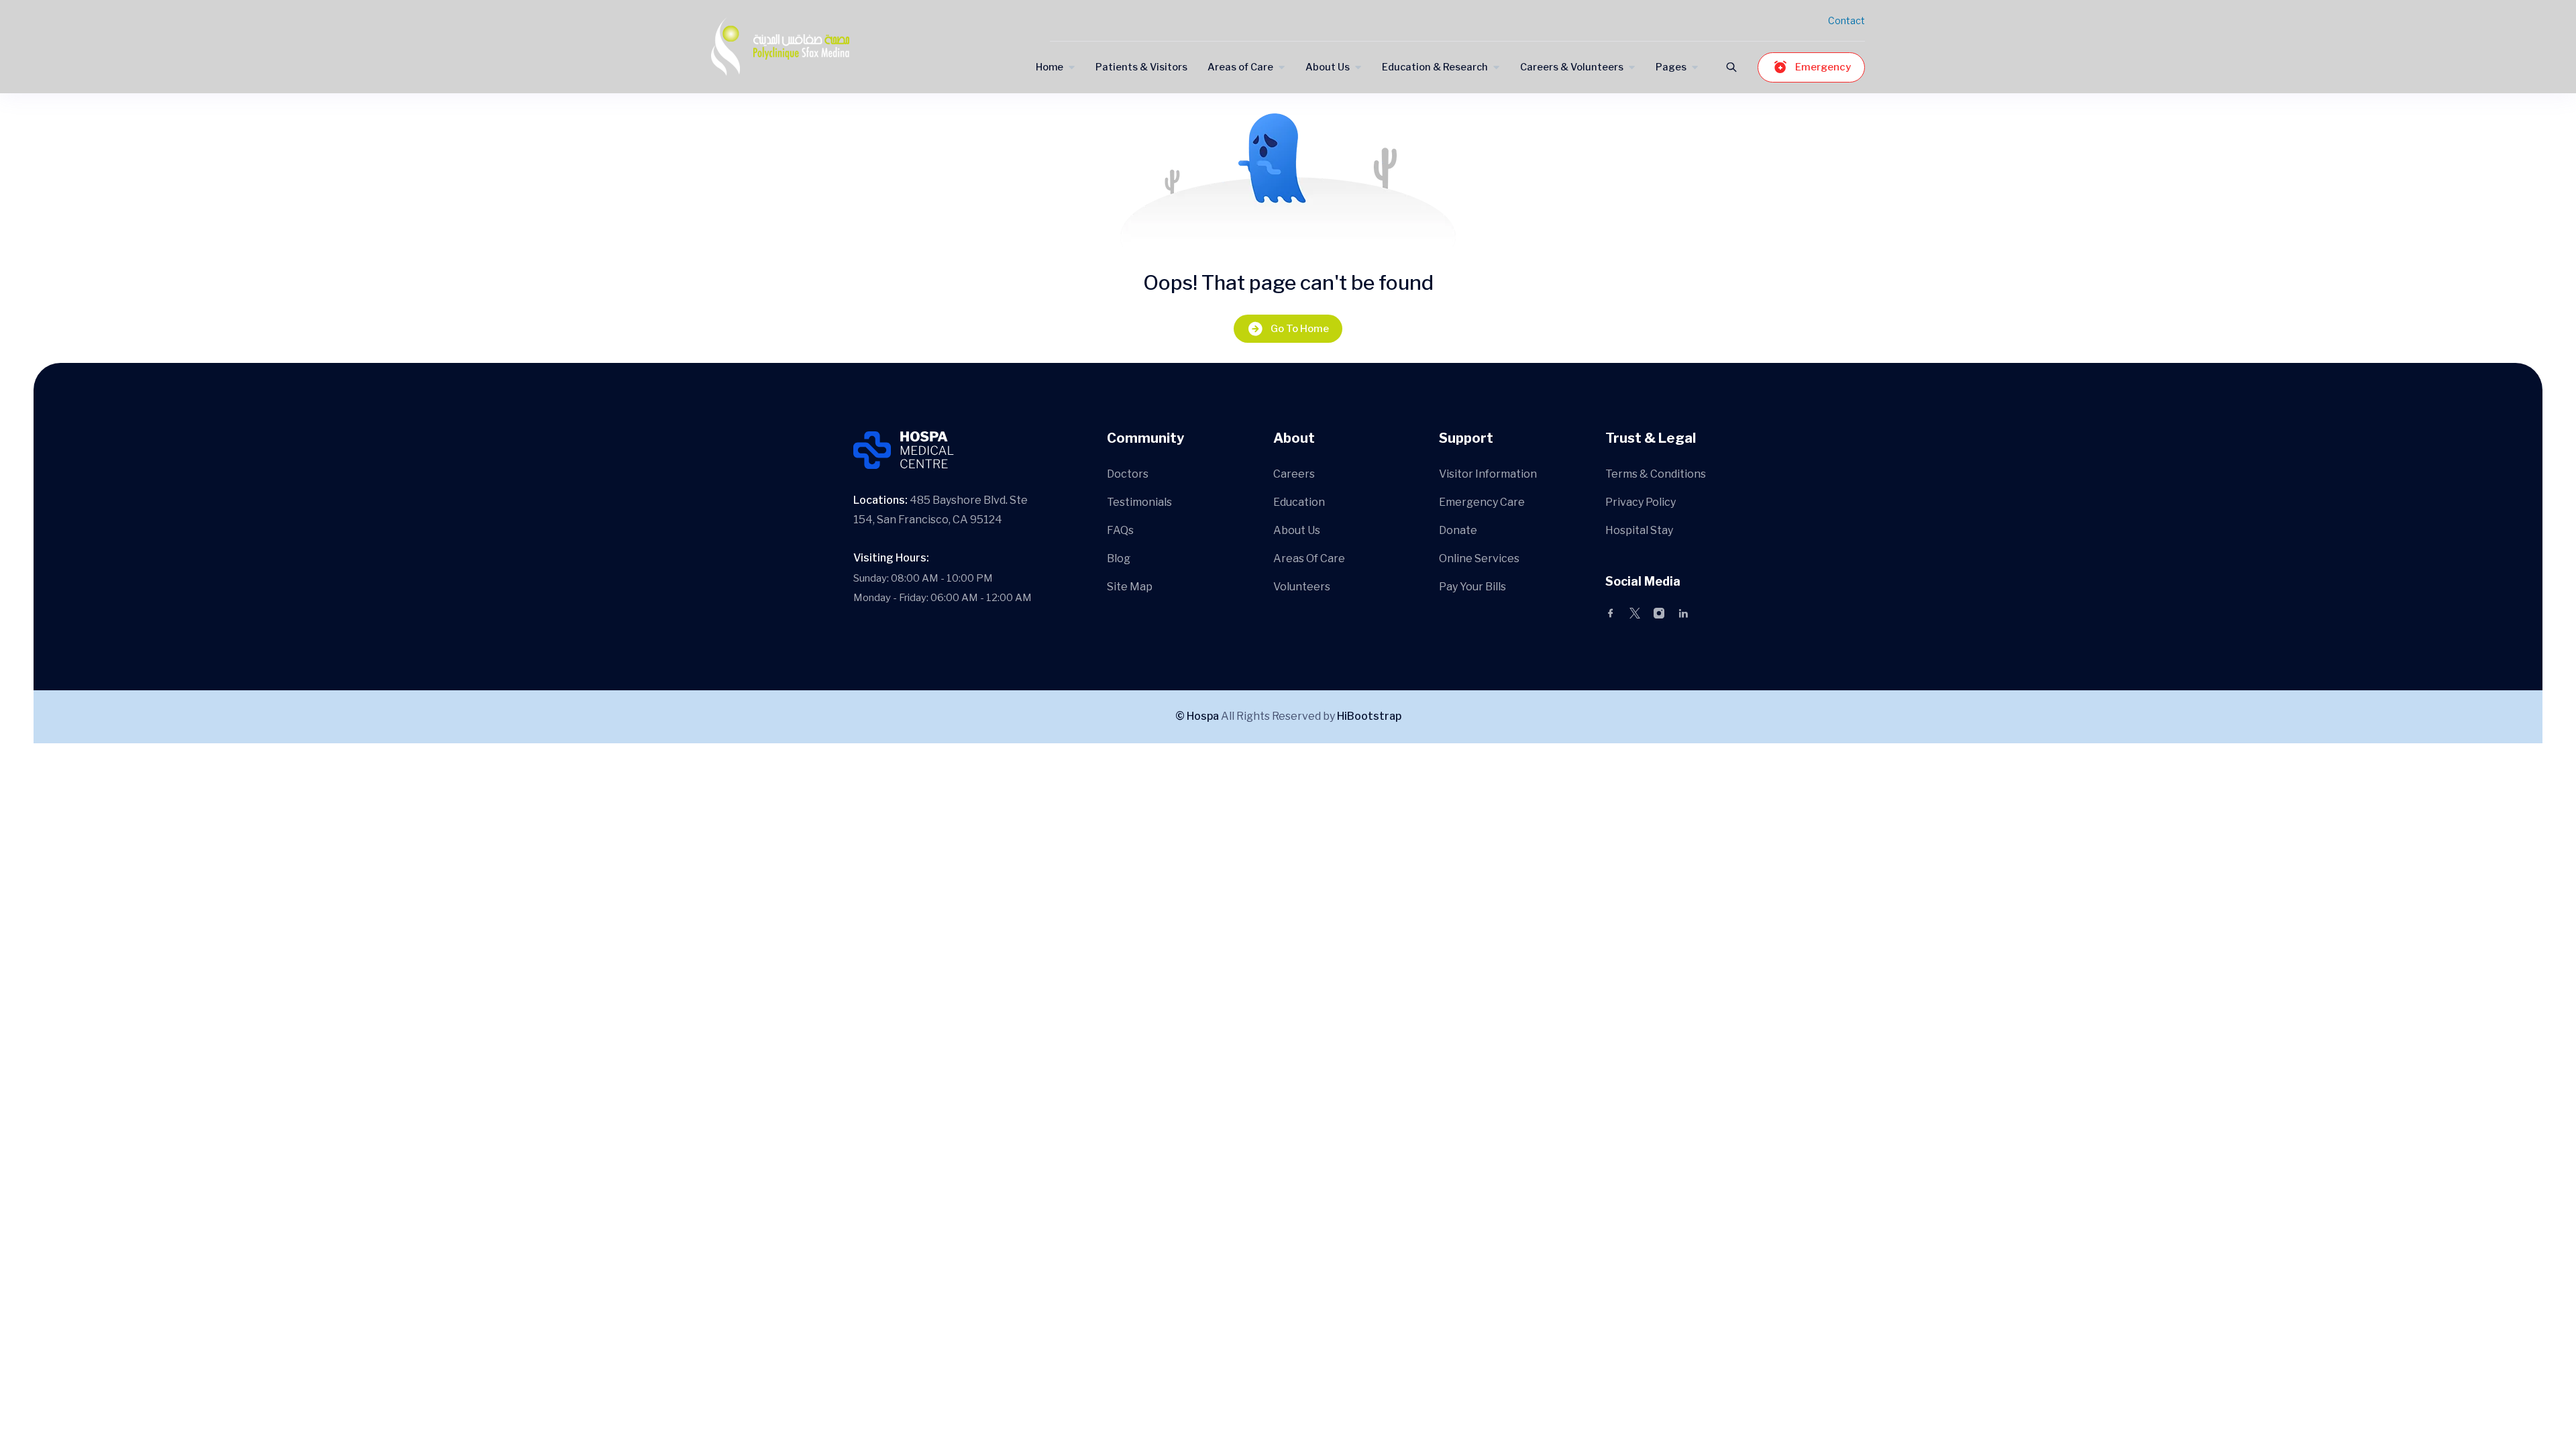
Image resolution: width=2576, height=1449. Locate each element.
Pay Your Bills (1472, 587)
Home (1050, 67)
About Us (1328, 67)
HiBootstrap (1369, 716)
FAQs (1120, 530)
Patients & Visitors (1141, 67)
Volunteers (1302, 587)
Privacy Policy (1641, 502)
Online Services (1479, 558)
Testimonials (1139, 502)
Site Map (1130, 587)
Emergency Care (1482, 502)
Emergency (1823, 67)
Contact (1846, 20)
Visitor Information (1488, 474)
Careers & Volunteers (1572, 67)
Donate (1458, 530)
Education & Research (1435, 67)
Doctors (1128, 474)
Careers (1294, 474)
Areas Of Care (1309, 558)
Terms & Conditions (1656, 474)
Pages (1671, 67)
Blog (1119, 558)
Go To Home (1300, 329)
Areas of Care (1240, 67)
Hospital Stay (1639, 530)
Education (1299, 502)
